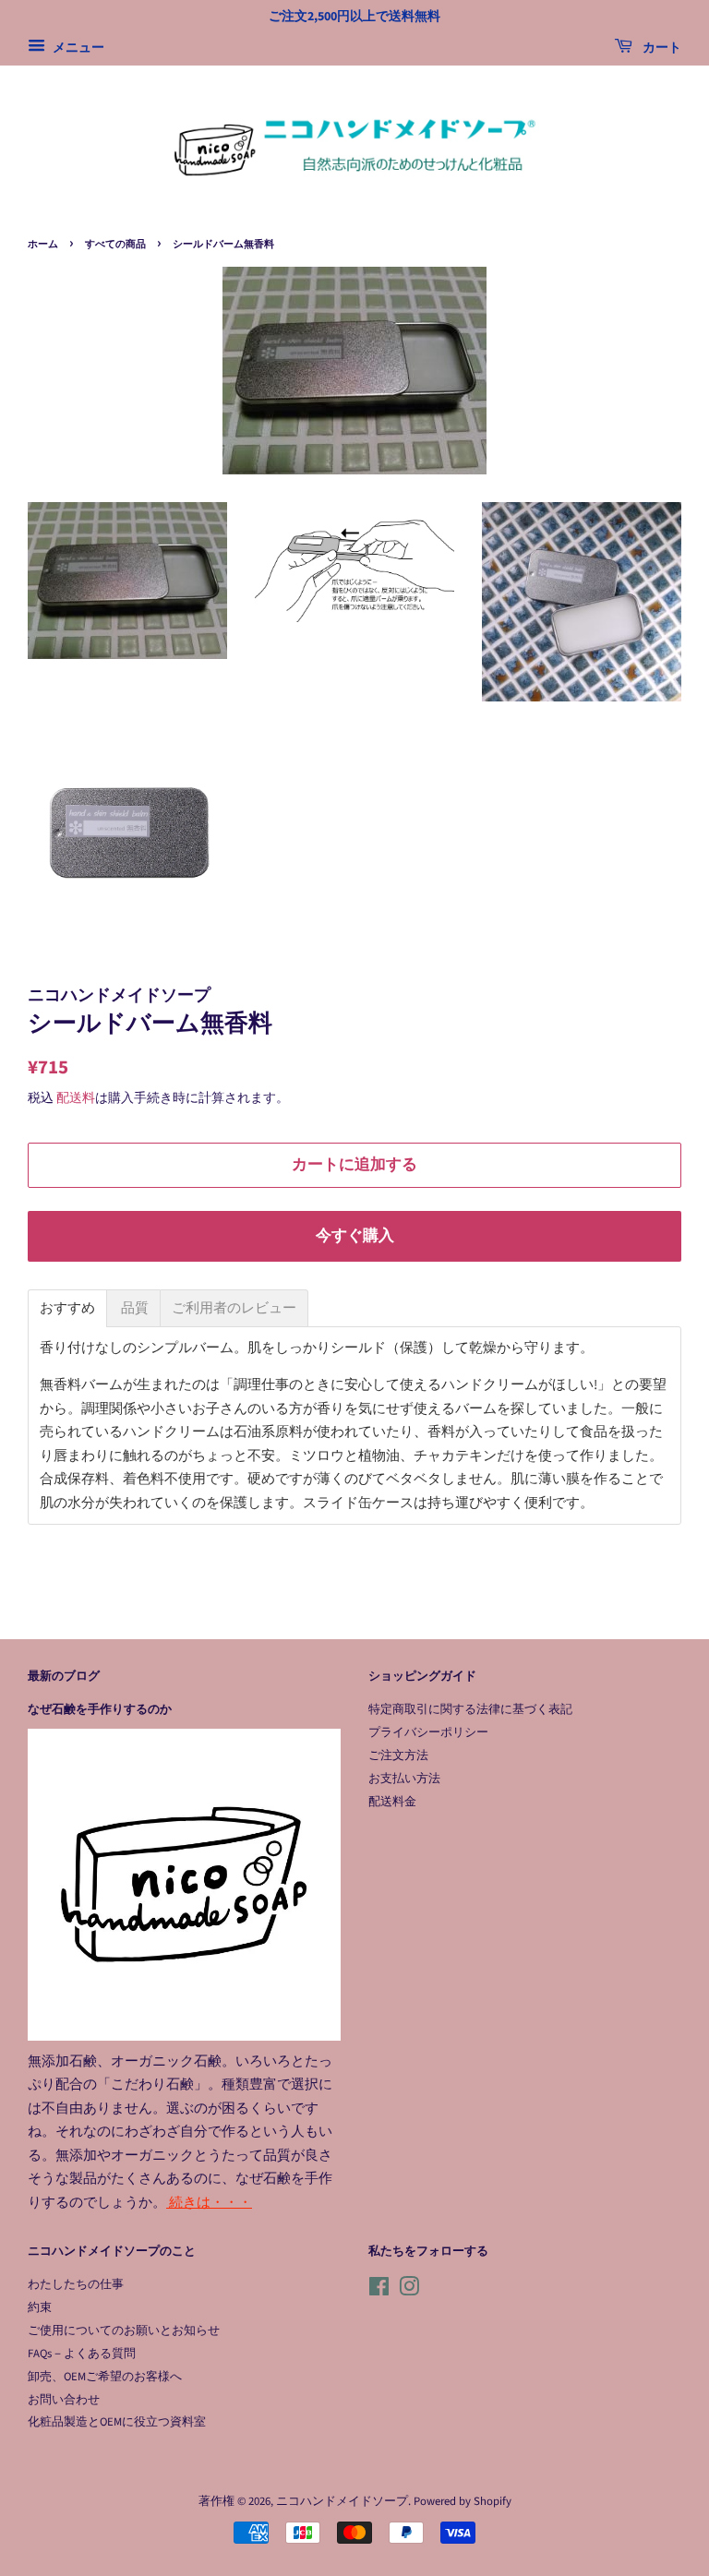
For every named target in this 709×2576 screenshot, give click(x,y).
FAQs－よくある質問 (82, 2354)
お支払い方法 (404, 1779)
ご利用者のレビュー (234, 1308)
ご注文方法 (398, 1755)
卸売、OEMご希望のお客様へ (105, 2377)
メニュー (77, 48)
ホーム (43, 244)
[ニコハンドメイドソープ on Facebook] (379, 2291)
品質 (133, 1308)
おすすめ (67, 1308)
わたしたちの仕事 (76, 2284)
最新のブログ (64, 1676)
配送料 (76, 1098)
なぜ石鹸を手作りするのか (100, 1709)
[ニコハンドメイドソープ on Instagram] (409, 2291)
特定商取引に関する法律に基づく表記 (470, 1709)
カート (661, 48)
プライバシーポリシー (428, 1732)
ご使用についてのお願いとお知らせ (124, 2330)
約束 (40, 2307)
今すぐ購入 (355, 1236)
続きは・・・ (209, 2203)
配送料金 (392, 1802)
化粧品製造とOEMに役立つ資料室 (117, 2422)
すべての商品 (115, 244)
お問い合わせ (64, 2400)
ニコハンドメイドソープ (342, 2501)
